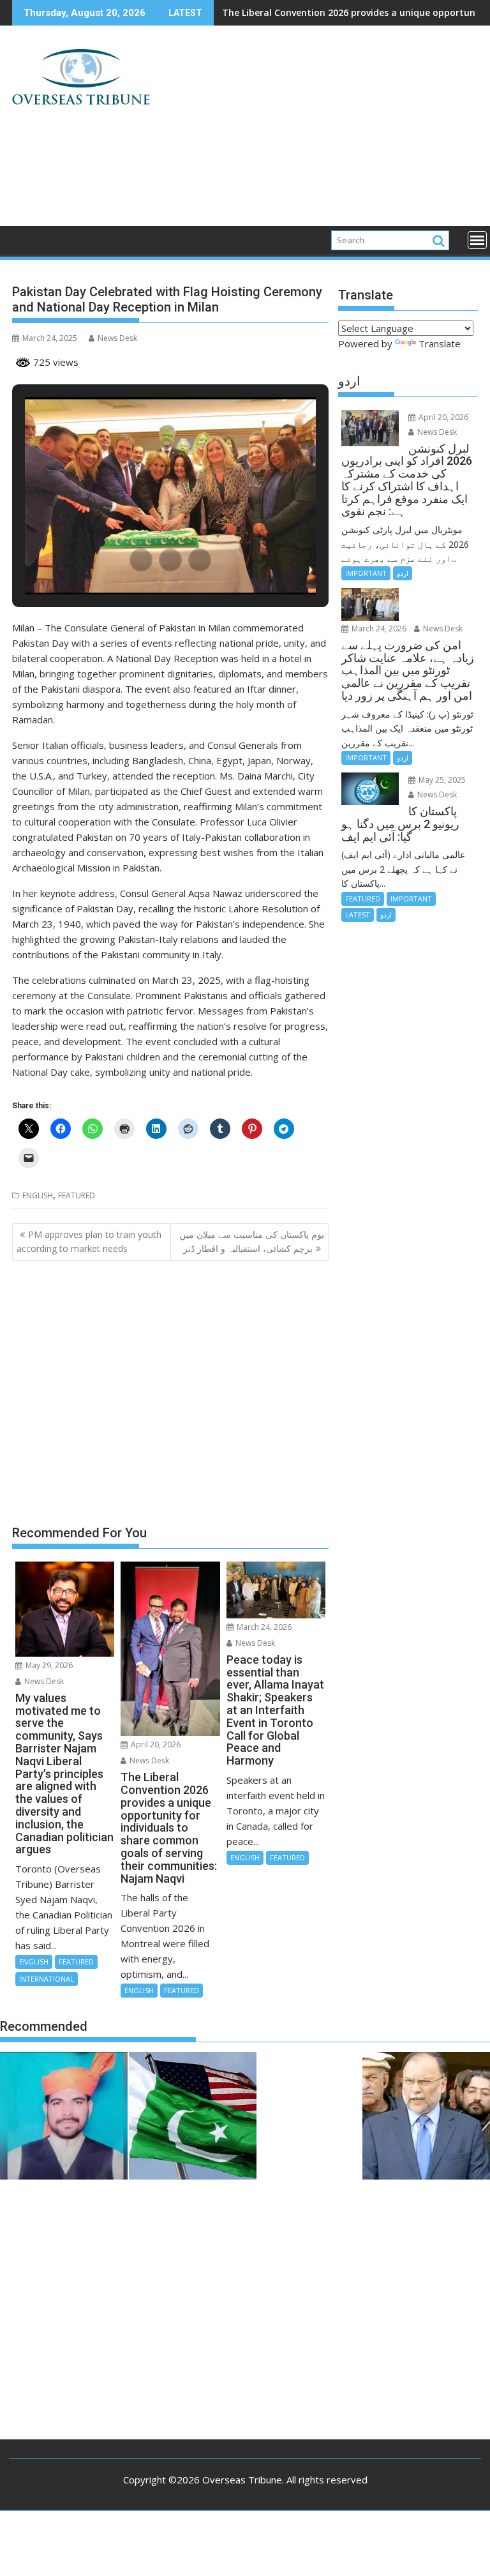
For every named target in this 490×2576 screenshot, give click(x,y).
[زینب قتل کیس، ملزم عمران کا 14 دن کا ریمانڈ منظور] (64, 2118)
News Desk (117, 338)
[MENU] (477, 240)
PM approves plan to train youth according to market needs (89, 1241)
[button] (141, 560)
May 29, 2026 (48, 1665)
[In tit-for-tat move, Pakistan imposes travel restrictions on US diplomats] (193, 2118)
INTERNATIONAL (47, 1979)
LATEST (358, 915)
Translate (440, 343)
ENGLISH (38, 1195)
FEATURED (77, 1195)
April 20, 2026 (155, 1744)
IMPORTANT (366, 573)
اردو (403, 573)
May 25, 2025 (441, 780)
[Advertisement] (320, 131)
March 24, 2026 (263, 1627)
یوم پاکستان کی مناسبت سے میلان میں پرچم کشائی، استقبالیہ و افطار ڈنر (252, 1241)
